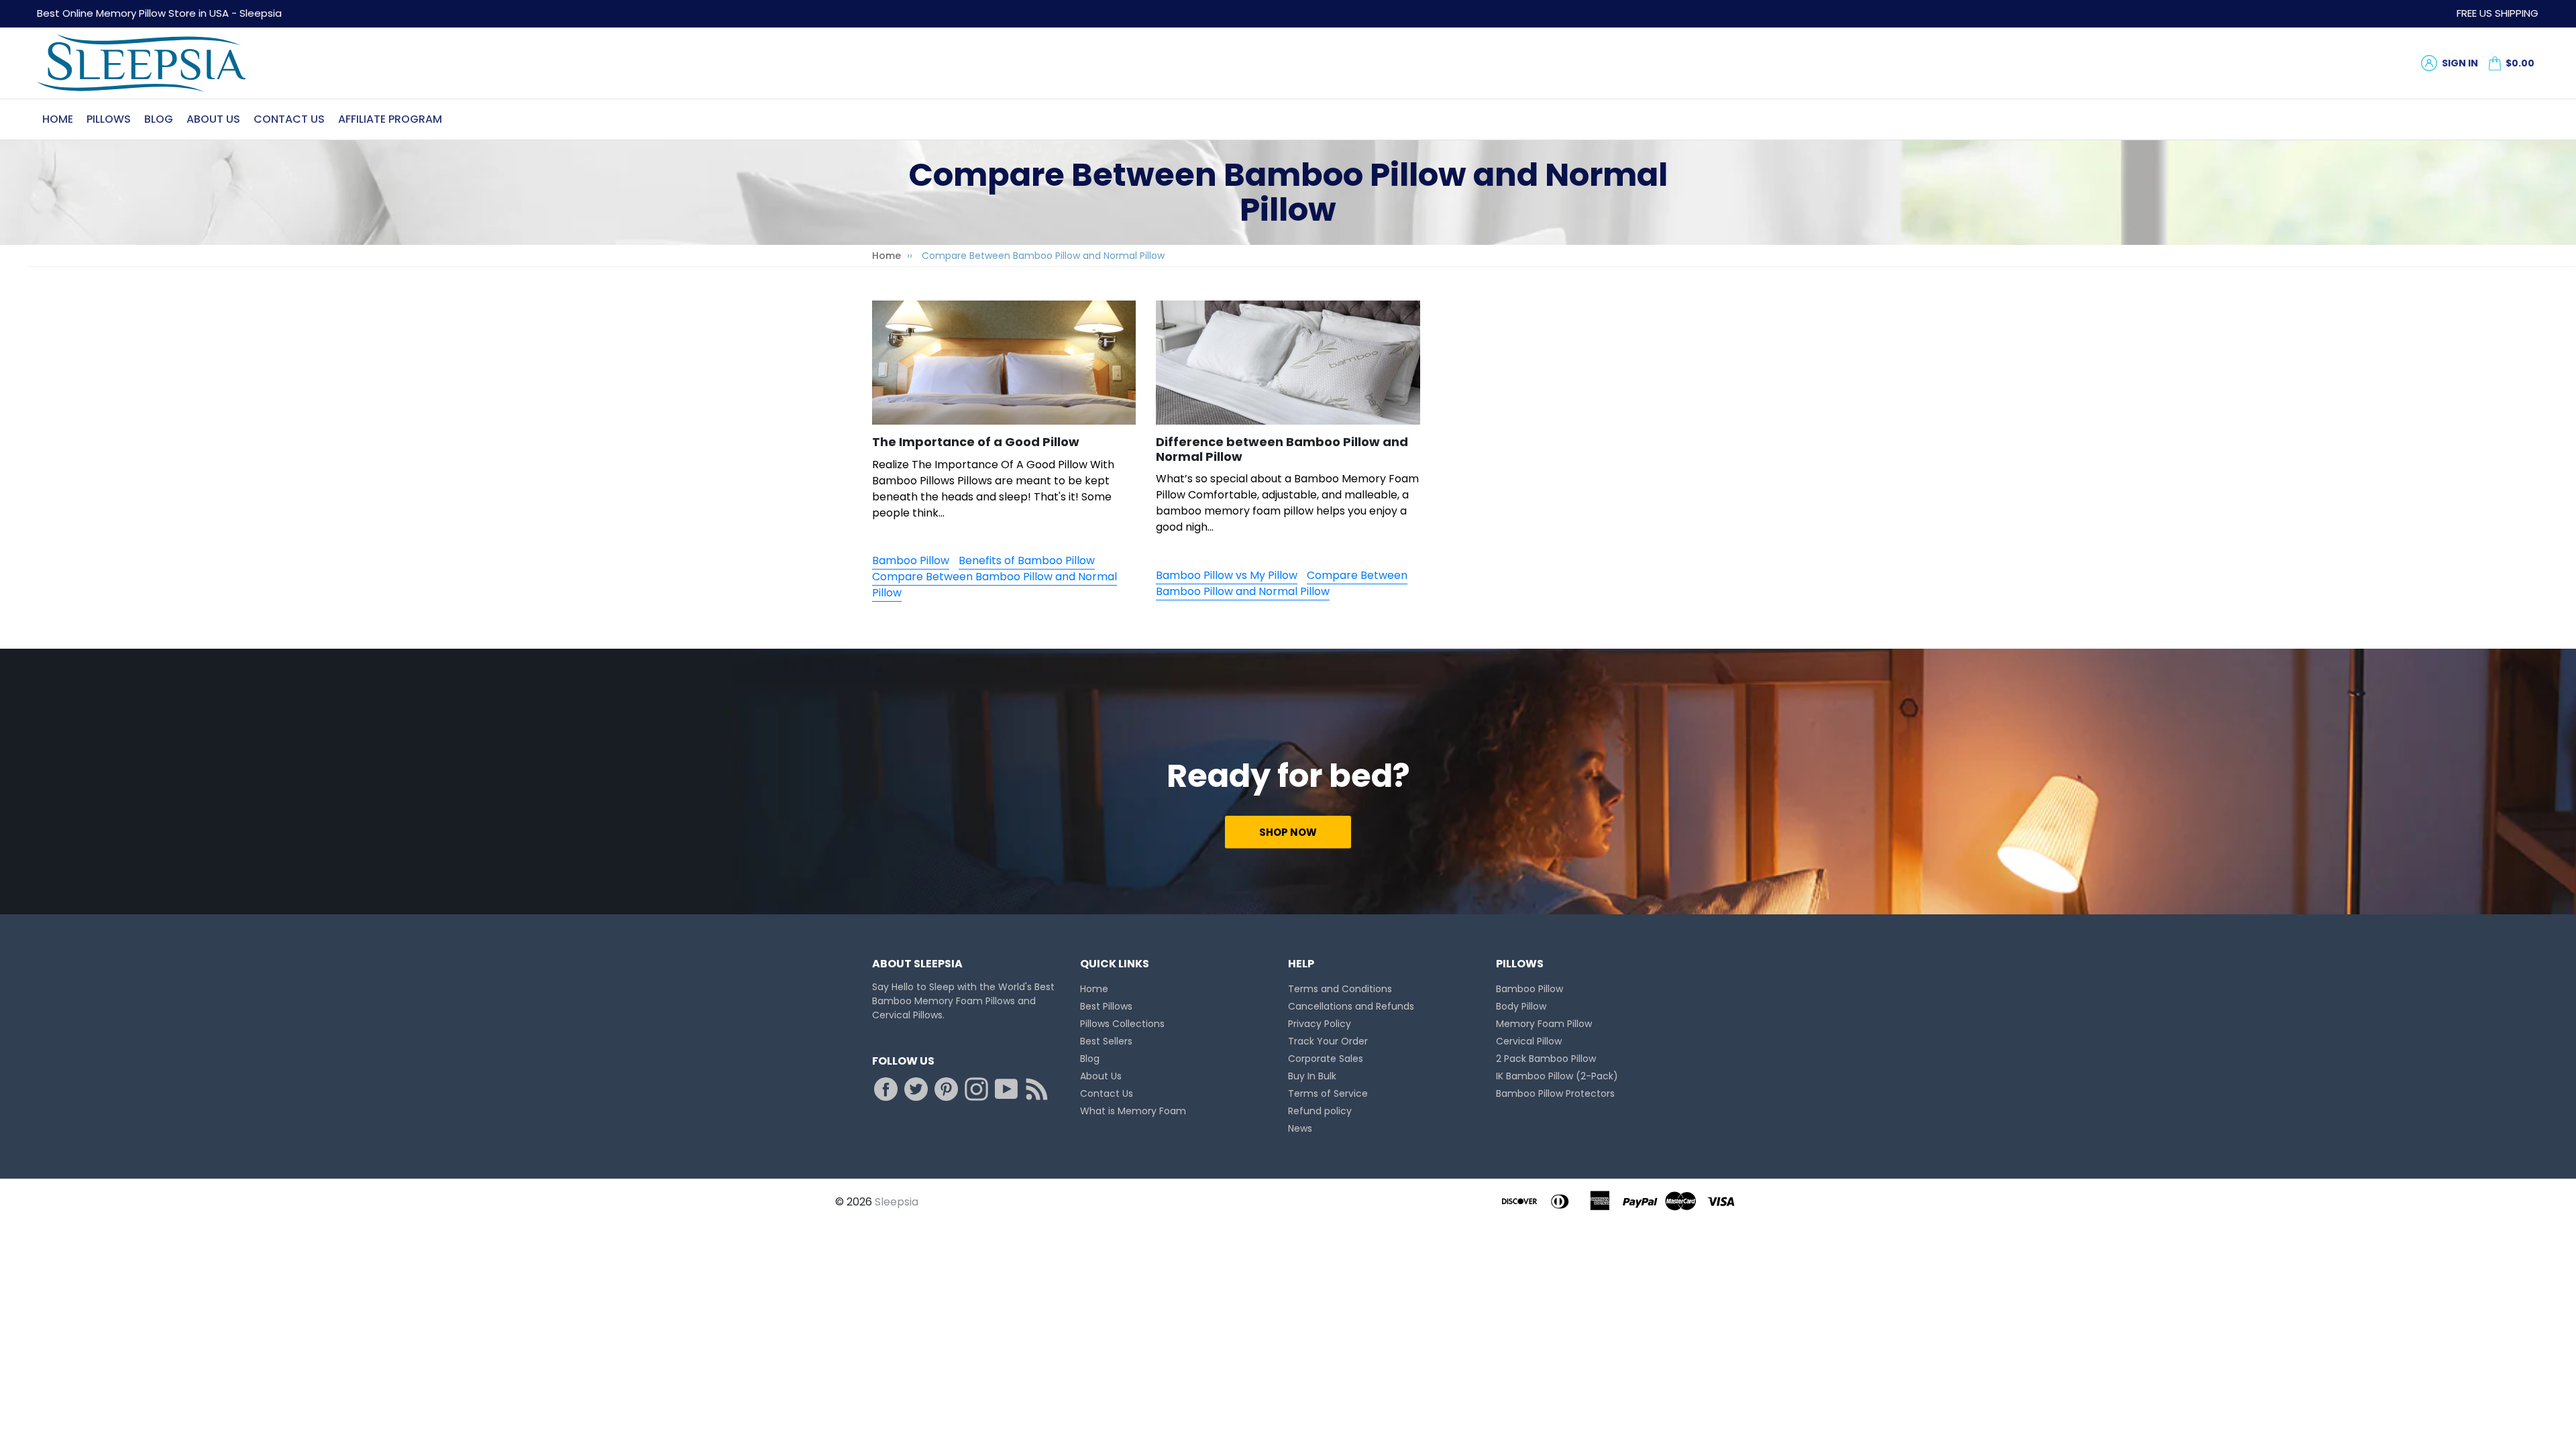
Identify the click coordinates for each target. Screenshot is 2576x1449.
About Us (213, 119)
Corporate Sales (1326, 1059)
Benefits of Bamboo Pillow (1027, 560)
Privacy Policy (1320, 1024)
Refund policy (1320, 1111)
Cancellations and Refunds (1351, 1006)
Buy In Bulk (1312, 1076)
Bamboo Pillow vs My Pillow (1227, 575)
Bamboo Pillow (911, 560)
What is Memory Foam (1133, 1111)
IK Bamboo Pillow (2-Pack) (1557, 1076)
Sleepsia (897, 1202)
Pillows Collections (1122, 1024)
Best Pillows (1106, 1006)
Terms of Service (1328, 1093)
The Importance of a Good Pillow (976, 442)
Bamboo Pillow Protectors (1555, 1093)
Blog (159, 119)
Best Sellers (1106, 1041)
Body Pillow (1521, 1006)
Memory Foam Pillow (1544, 1024)
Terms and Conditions (1340, 989)
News (1300, 1128)
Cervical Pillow (1529, 1041)
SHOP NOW (1288, 832)
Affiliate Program (390, 119)
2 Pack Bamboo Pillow (1546, 1059)
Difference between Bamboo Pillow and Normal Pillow (1282, 449)
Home (58, 119)
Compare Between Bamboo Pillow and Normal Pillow (995, 585)
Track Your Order (1328, 1041)
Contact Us (289, 119)
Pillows (109, 119)
